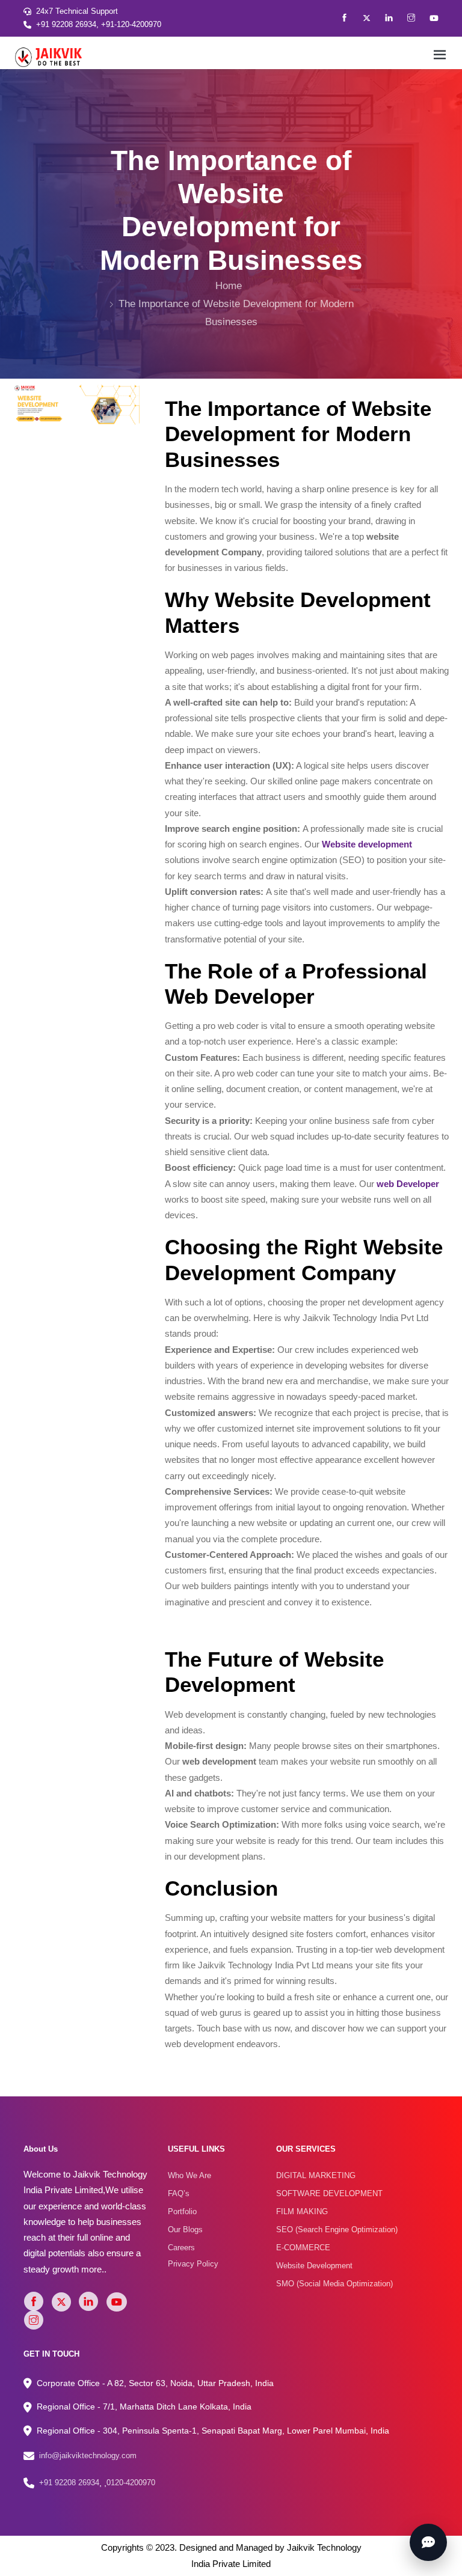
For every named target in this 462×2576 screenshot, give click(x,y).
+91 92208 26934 (66, 24)
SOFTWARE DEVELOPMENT (329, 2193)
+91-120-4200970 (131, 24)
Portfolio (182, 2211)
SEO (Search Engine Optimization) (337, 2230)
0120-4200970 (131, 2483)
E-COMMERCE (303, 2248)
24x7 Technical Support (77, 11)
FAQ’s (179, 2193)
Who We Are (189, 2175)
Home (229, 286)
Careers (181, 2248)
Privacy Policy (193, 2264)
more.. (94, 2269)
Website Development (314, 2266)
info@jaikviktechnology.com (88, 2455)
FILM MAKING (302, 2211)
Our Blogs (185, 2230)
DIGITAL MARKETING (316, 2175)
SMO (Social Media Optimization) (334, 2284)
